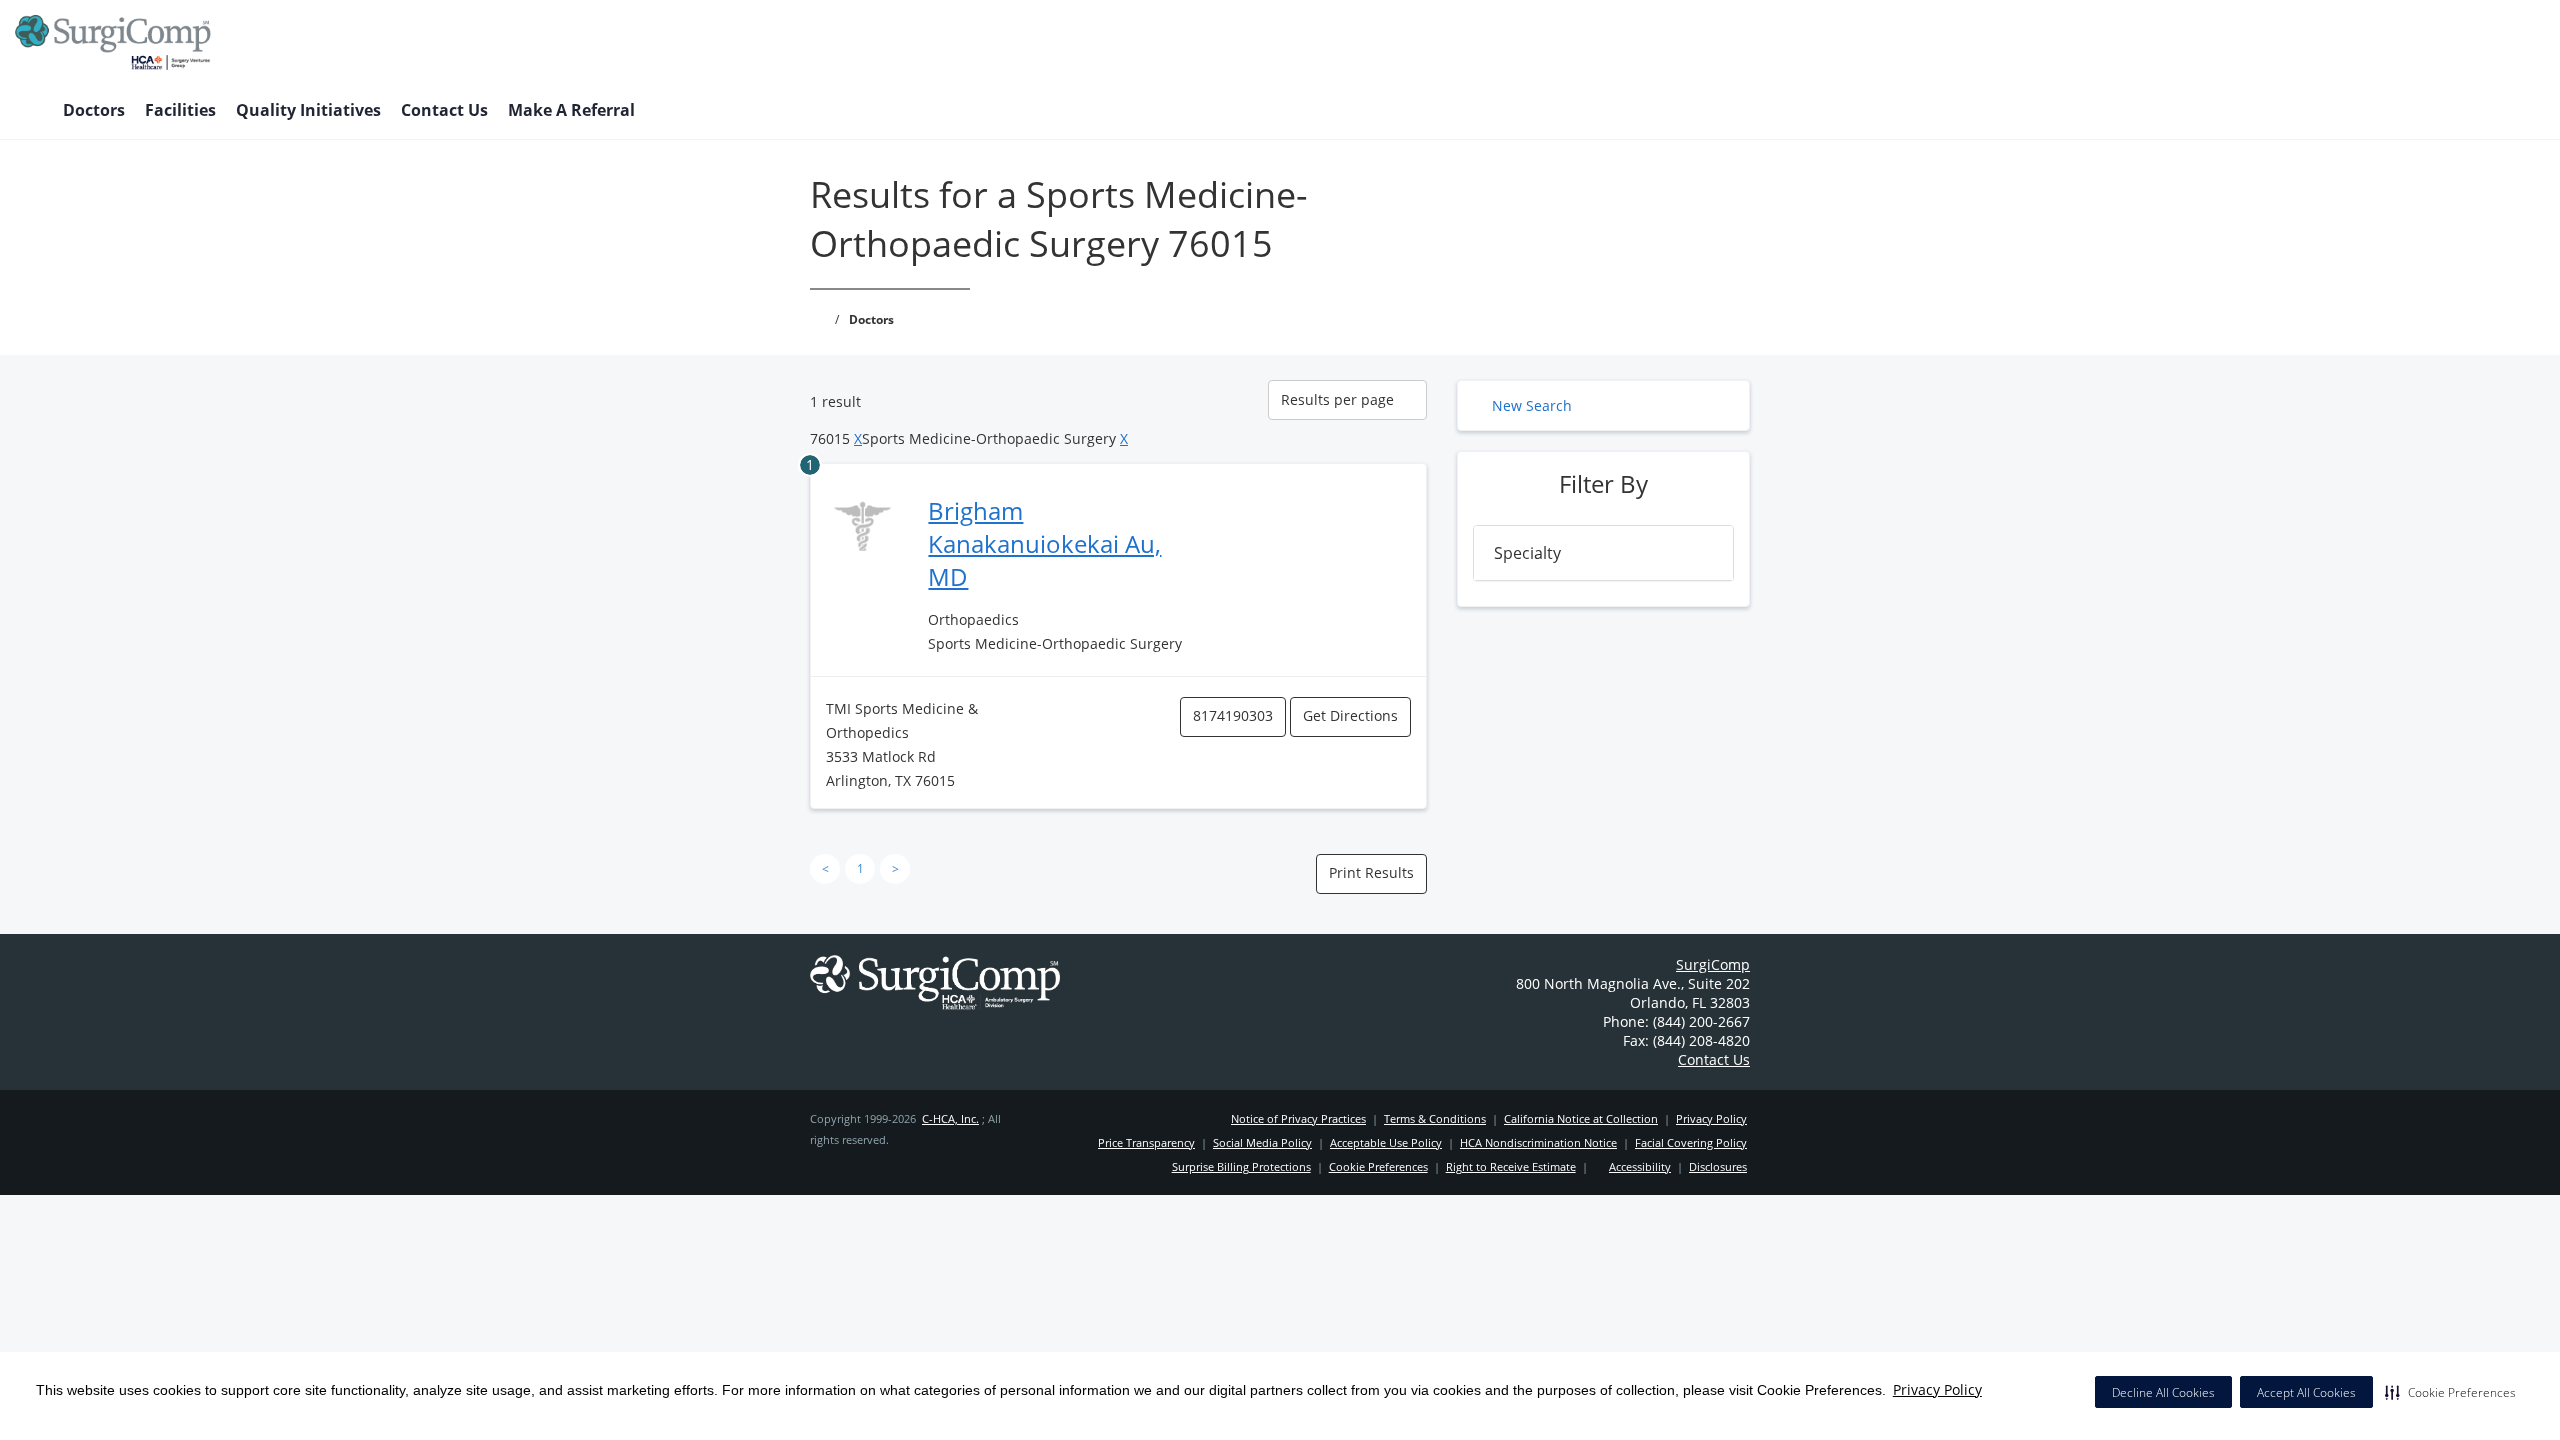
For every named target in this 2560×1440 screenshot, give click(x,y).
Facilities (180, 110)
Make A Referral (571, 110)
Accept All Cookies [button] (2306, 1392)
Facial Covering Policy (1691, 1142)
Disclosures (1718, 1166)
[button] (2450, 1392)
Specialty (1527, 553)
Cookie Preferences (1378, 1166)
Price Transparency (1146, 1142)
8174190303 (1233, 715)
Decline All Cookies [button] (2163, 1392)
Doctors (94, 110)
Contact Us (444, 110)
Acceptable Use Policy (1386, 1142)
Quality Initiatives (308, 110)
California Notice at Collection (1581, 1118)
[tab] (1603, 553)
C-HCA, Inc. (950, 1118)
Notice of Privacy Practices (1298, 1118)
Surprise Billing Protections (1241, 1166)
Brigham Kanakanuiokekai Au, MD (1044, 543)
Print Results (1371, 872)
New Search (1532, 405)
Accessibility (1640, 1166)
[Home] (29, 112)
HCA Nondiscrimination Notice (1538, 1142)
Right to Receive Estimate (1511, 1166)
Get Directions (1350, 715)
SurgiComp (1713, 964)
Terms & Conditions (1435, 1118)
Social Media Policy (1262, 1142)
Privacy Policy (1937, 1389)
